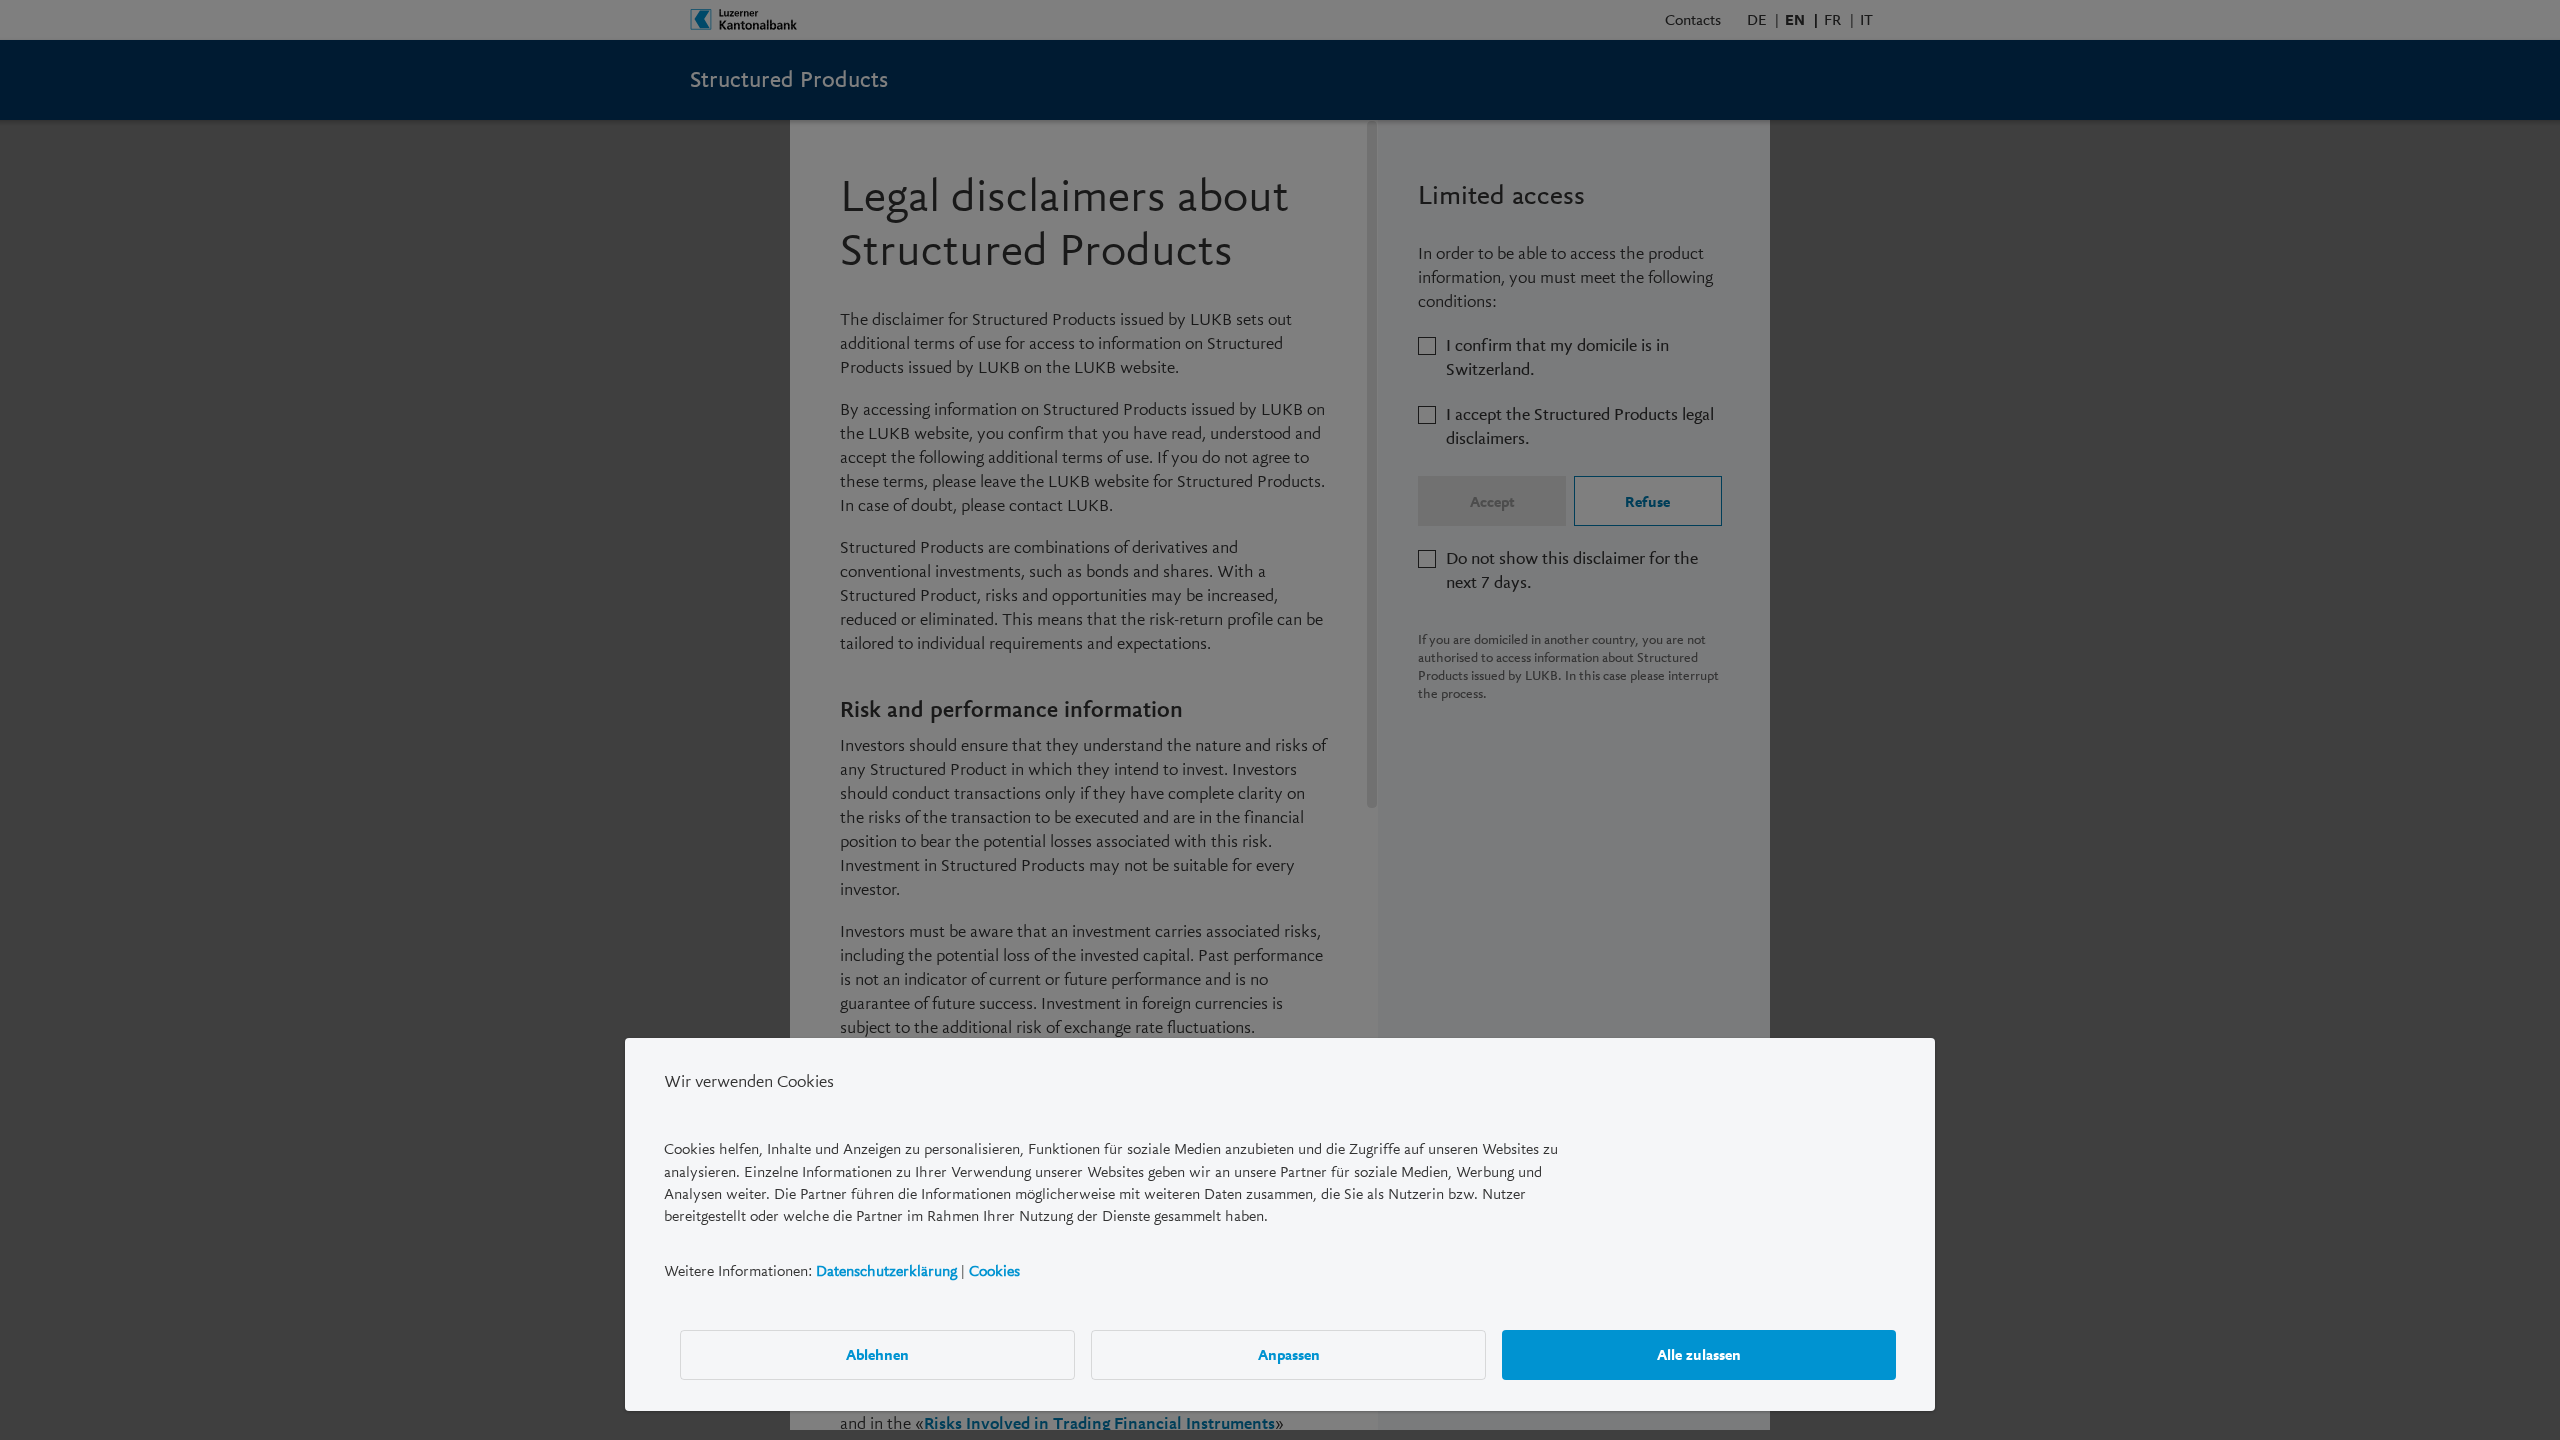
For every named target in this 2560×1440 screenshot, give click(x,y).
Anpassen (1289, 1355)
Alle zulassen (1699, 1355)
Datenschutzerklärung (886, 1271)
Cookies (994, 1271)
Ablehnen (877, 1355)
